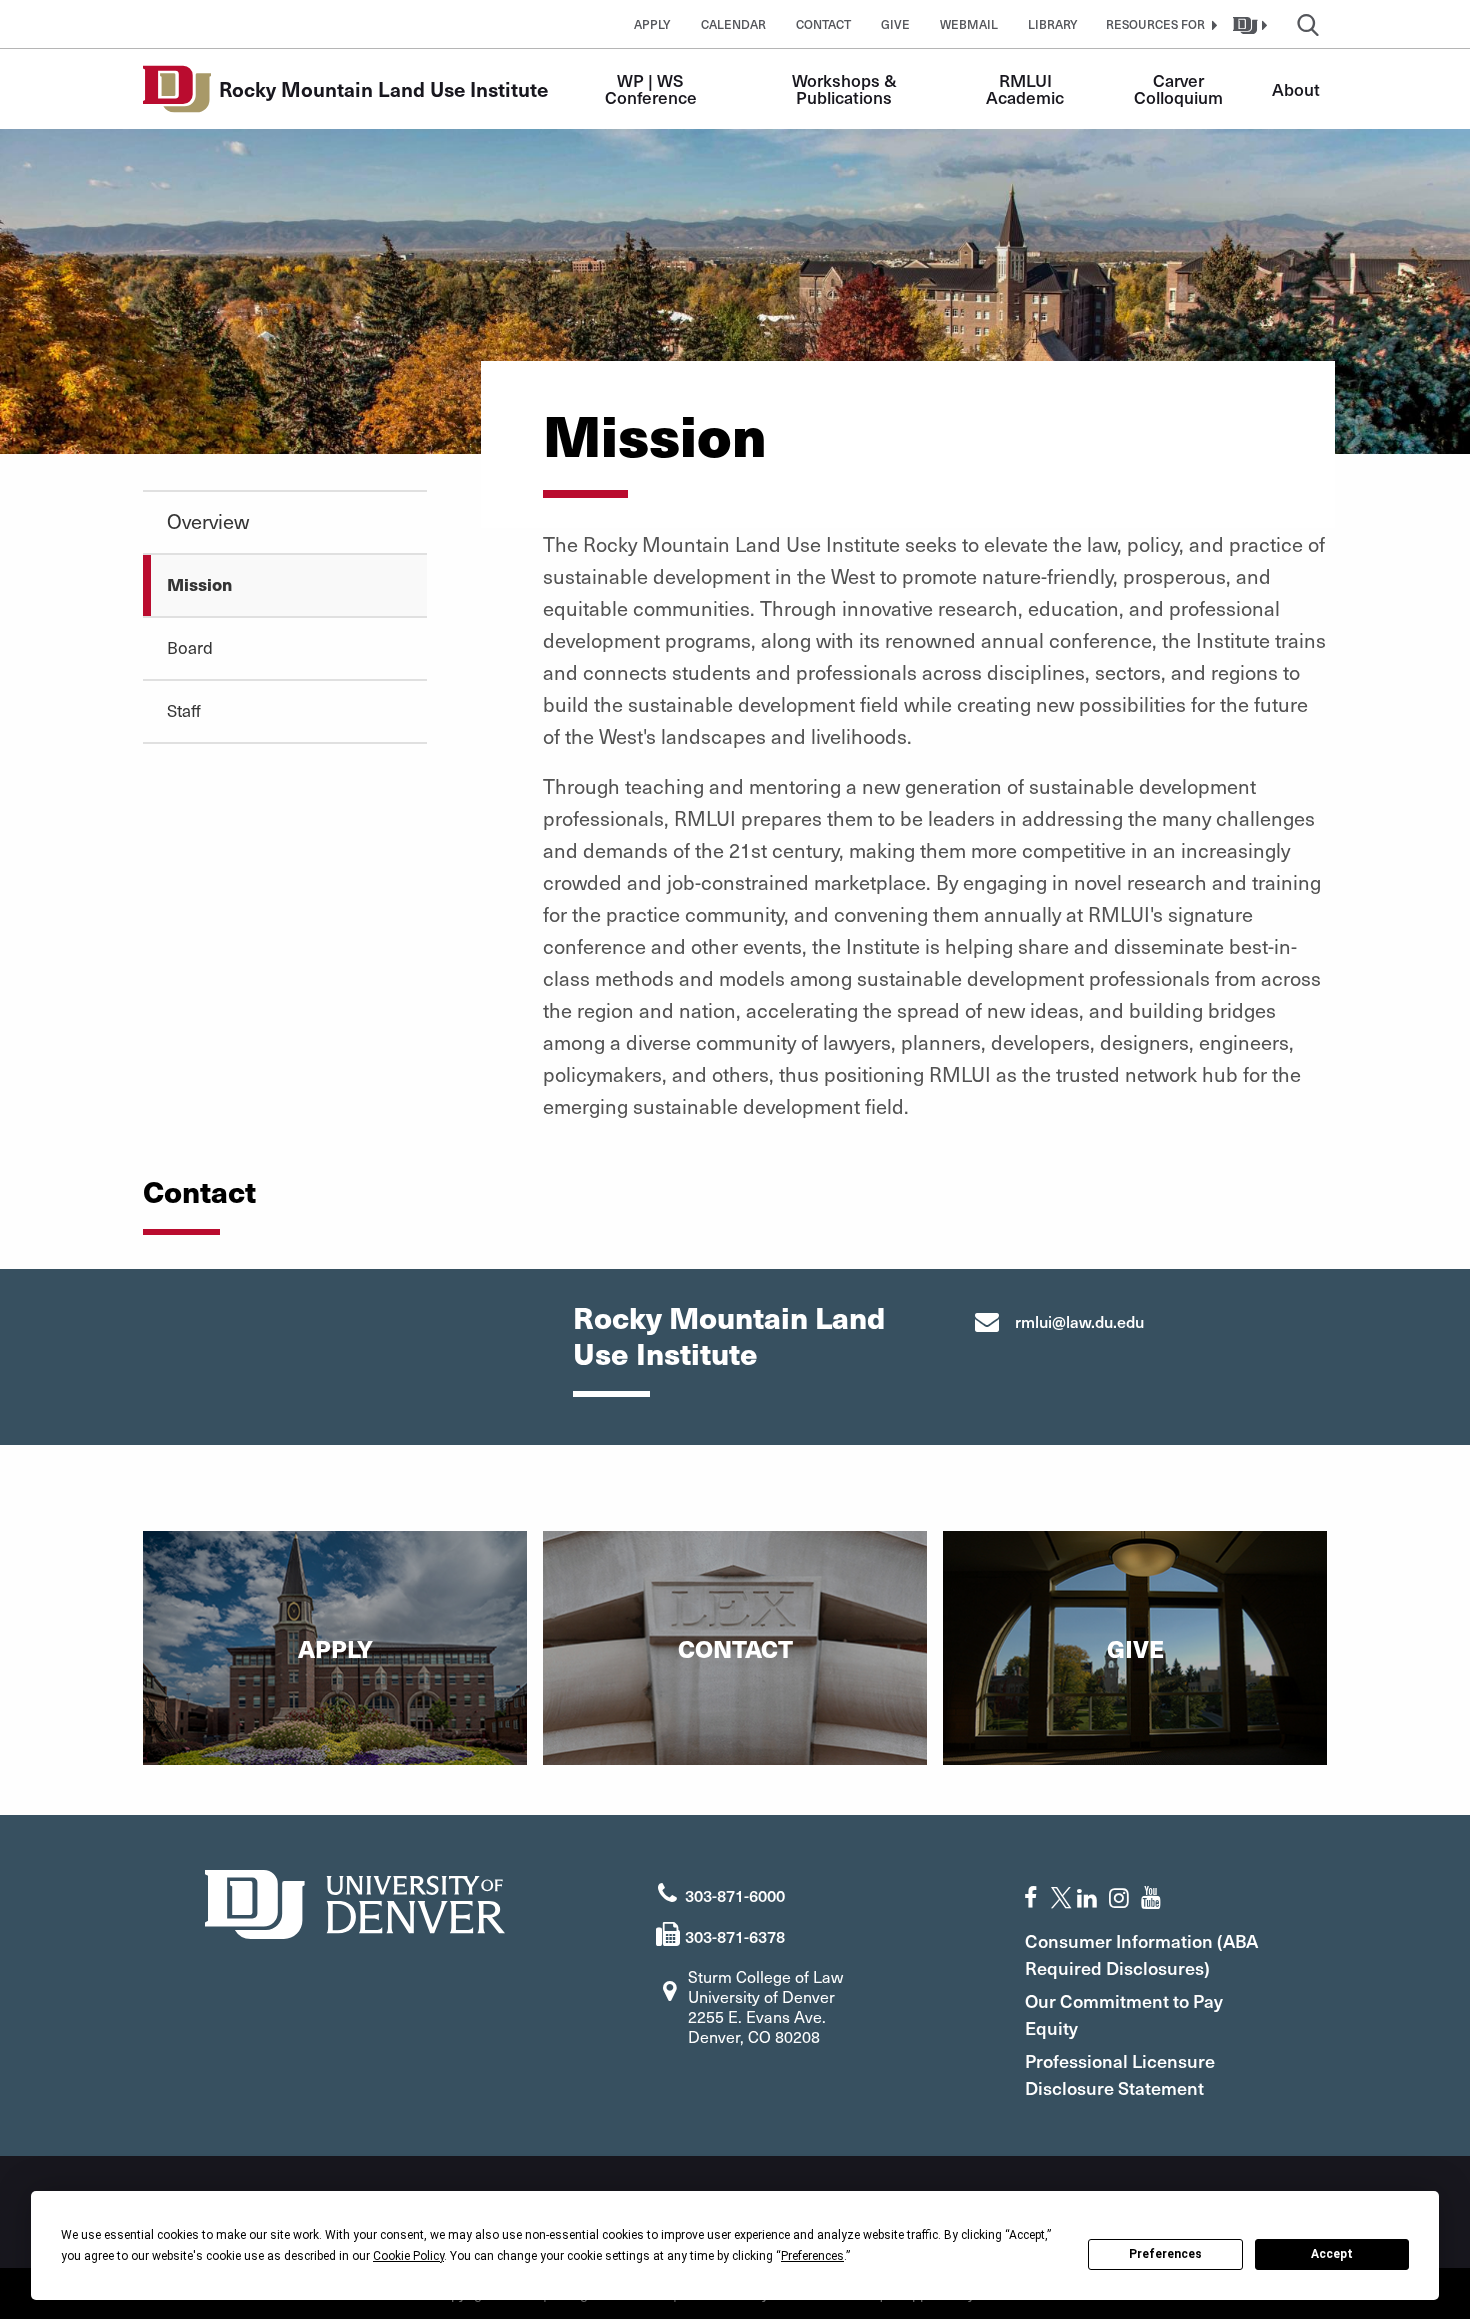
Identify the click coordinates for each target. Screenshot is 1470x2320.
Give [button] (895, 24)
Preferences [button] (812, 2256)
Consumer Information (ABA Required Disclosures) (1141, 1954)
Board (190, 647)
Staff (184, 710)
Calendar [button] (733, 24)
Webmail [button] (969, 24)
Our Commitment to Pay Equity (1124, 2014)
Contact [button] (823, 24)
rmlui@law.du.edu (1079, 1321)
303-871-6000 (735, 1895)
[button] (1159, 24)
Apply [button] (652, 24)
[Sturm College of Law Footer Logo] (355, 1901)
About (1296, 89)
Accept (1332, 2254)
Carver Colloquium (1178, 88)
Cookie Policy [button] (408, 2256)
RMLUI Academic (1025, 88)
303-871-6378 (735, 1936)
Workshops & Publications (846, 88)
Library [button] (1053, 24)
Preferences (1165, 2254)
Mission (199, 584)
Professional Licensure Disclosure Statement (1120, 2074)
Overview (208, 521)
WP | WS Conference (651, 88)
